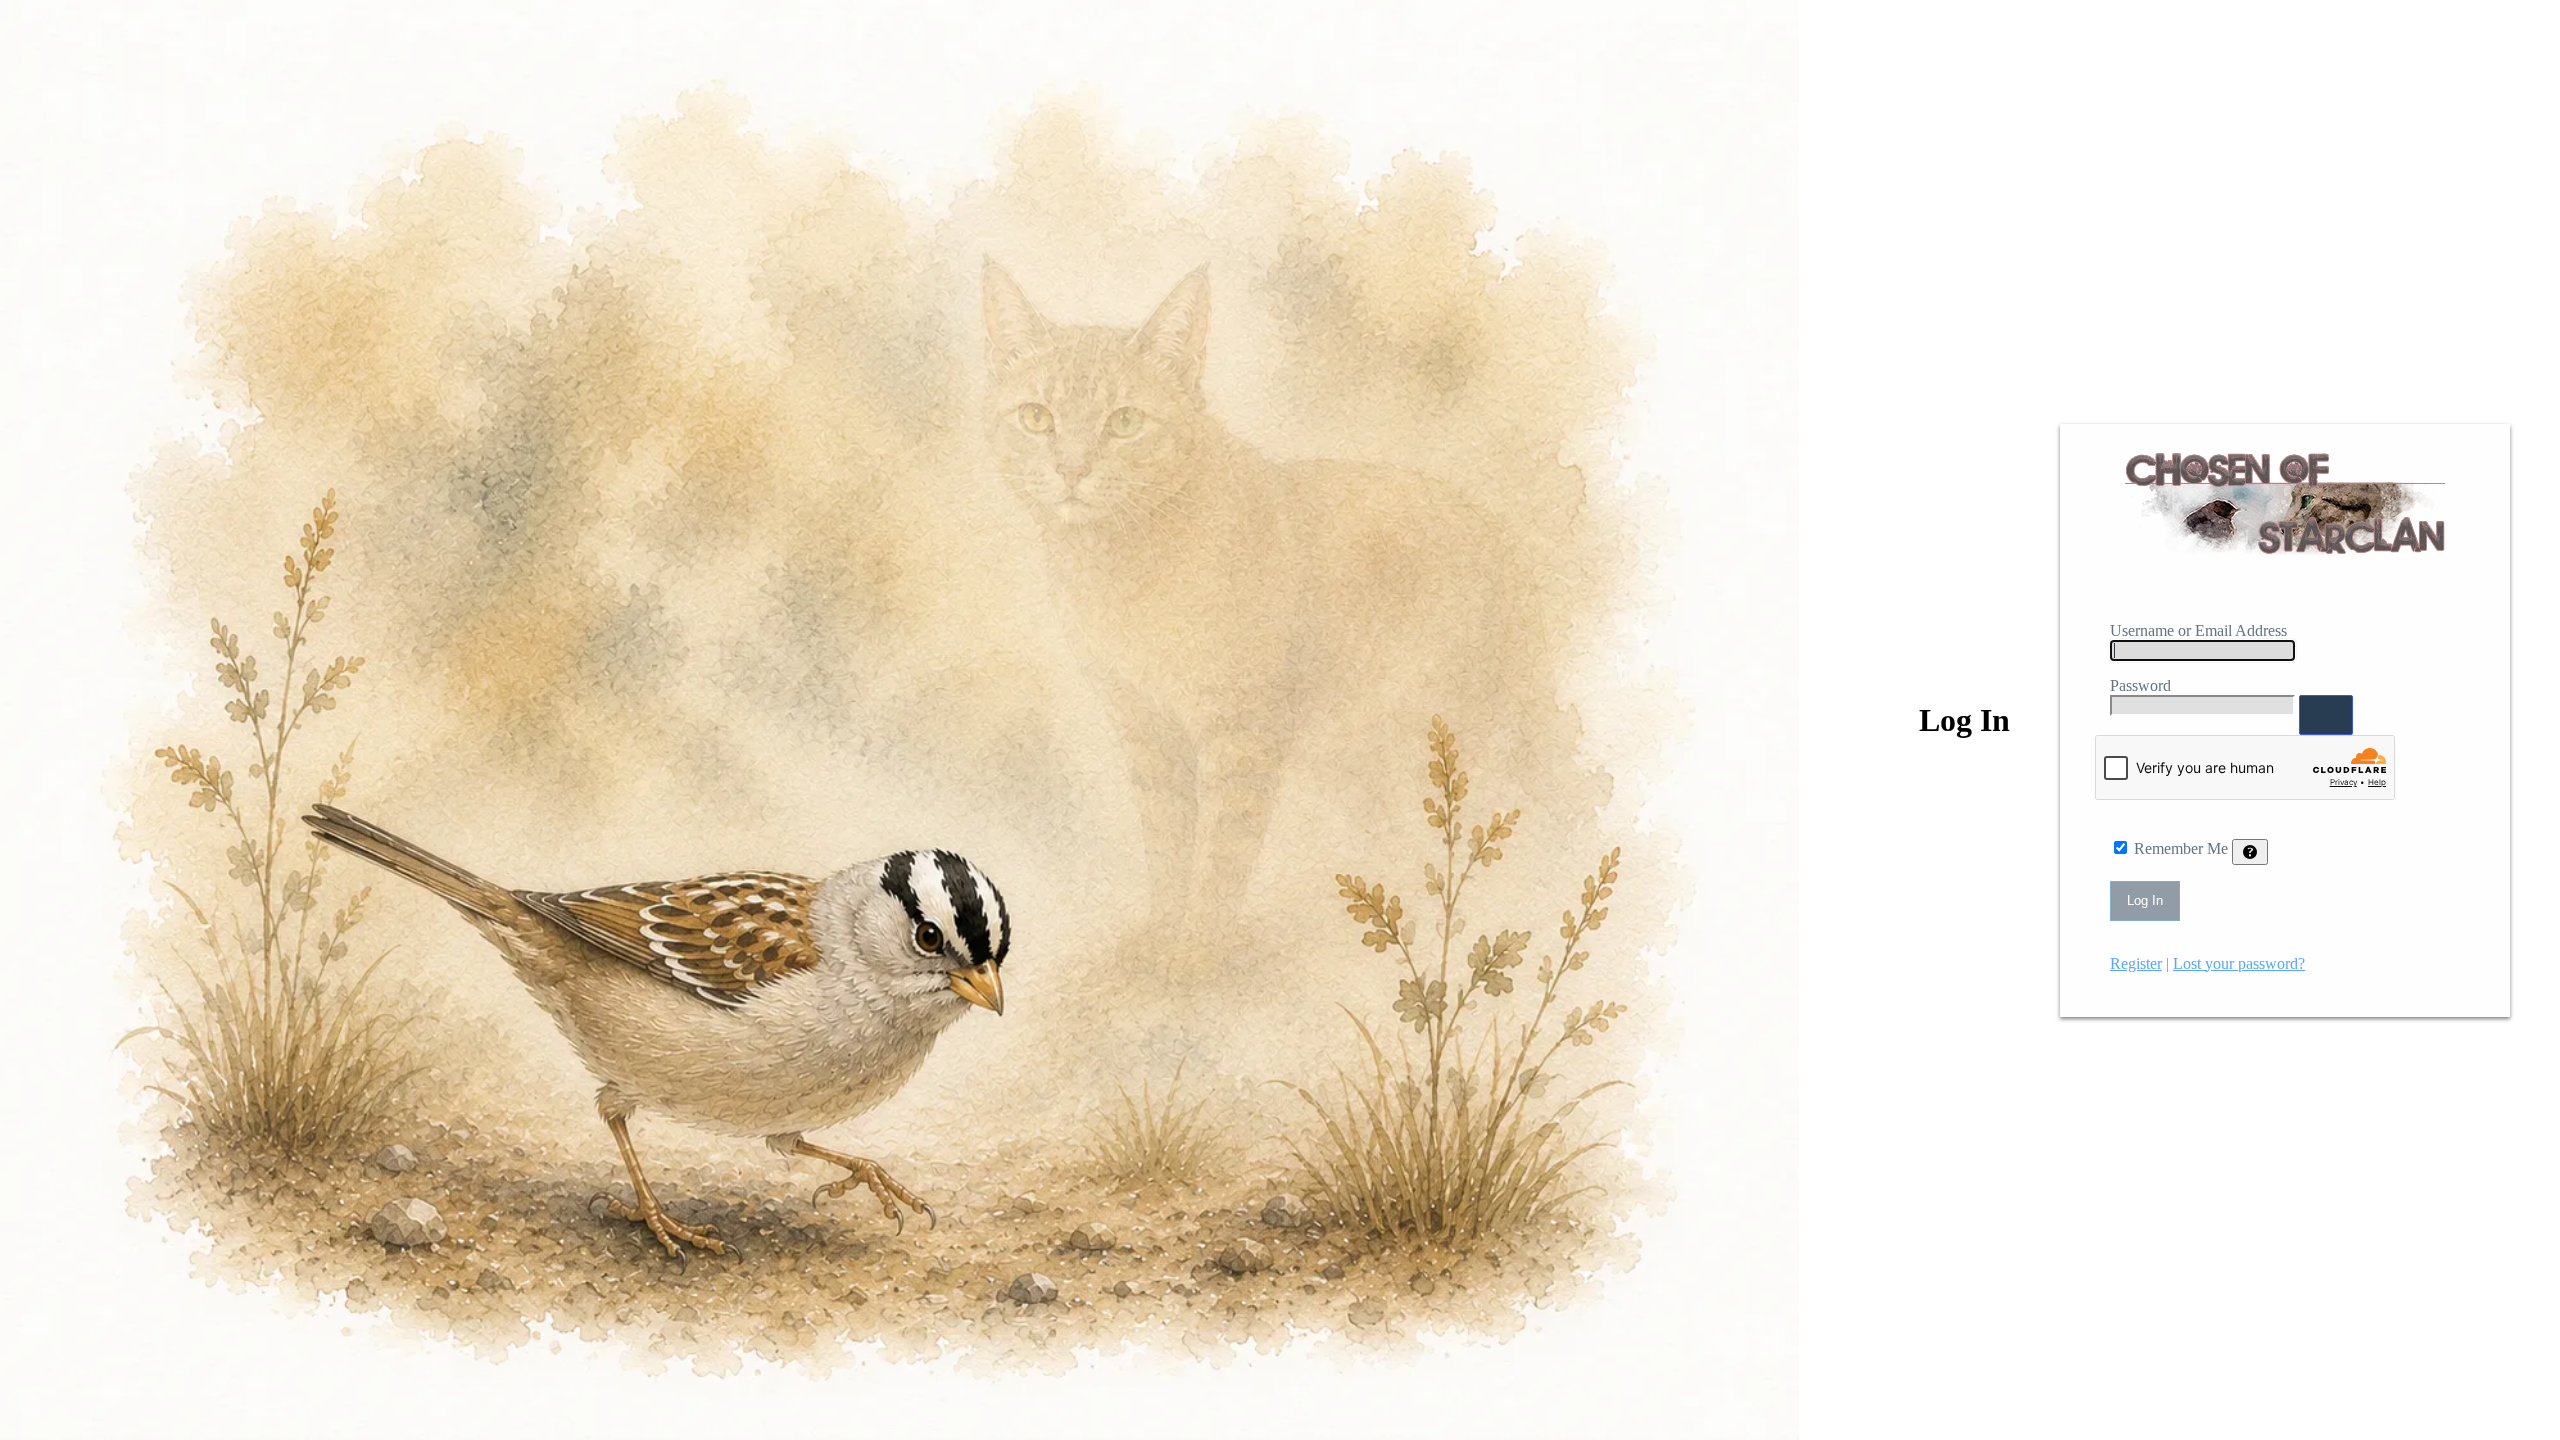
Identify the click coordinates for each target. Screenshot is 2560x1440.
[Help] (2250, 852)
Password (2140, 685)
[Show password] (2326, 715)
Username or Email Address (2198, 630)
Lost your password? (2239, 963)
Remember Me (2181, 848)
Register (2136, 963)
